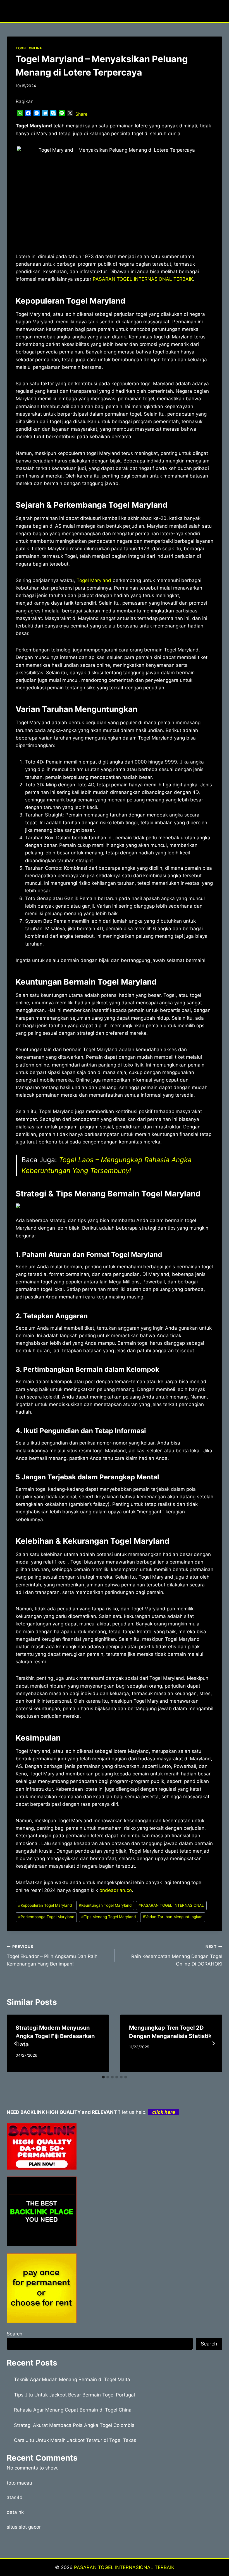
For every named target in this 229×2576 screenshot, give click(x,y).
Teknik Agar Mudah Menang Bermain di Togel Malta (72, 2379)
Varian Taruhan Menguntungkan (173, 1917)
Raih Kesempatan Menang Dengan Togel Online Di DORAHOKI (177, 1955)
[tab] (103, 2077)
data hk (15, 2512)
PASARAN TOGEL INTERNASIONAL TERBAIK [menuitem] (143, 279)
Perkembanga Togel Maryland (46, 1917)
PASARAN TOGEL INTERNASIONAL (171, 1905)
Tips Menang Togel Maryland (108, 1917)
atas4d (15, 2497)
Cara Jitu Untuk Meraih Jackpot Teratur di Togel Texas (75, 2440)
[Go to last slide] (16, 2043)
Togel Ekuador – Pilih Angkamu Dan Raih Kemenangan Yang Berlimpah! (52, 1955)
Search (15, 2334)
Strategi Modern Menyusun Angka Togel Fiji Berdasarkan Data (55, 2036)
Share (81, 114)
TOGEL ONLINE (29, 48)
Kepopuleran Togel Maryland (45, 1905)
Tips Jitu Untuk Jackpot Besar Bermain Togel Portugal (74, 2395)
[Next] (213, 2043)
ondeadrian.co (116, 1890)
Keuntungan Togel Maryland (105, 1905)
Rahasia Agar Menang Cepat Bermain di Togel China (73, 2410)
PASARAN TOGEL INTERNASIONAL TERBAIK (124, 2567)
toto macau (19, 2483)
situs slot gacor (24, 2527)
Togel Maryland (94, 580)
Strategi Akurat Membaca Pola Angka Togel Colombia (74, 2425)
